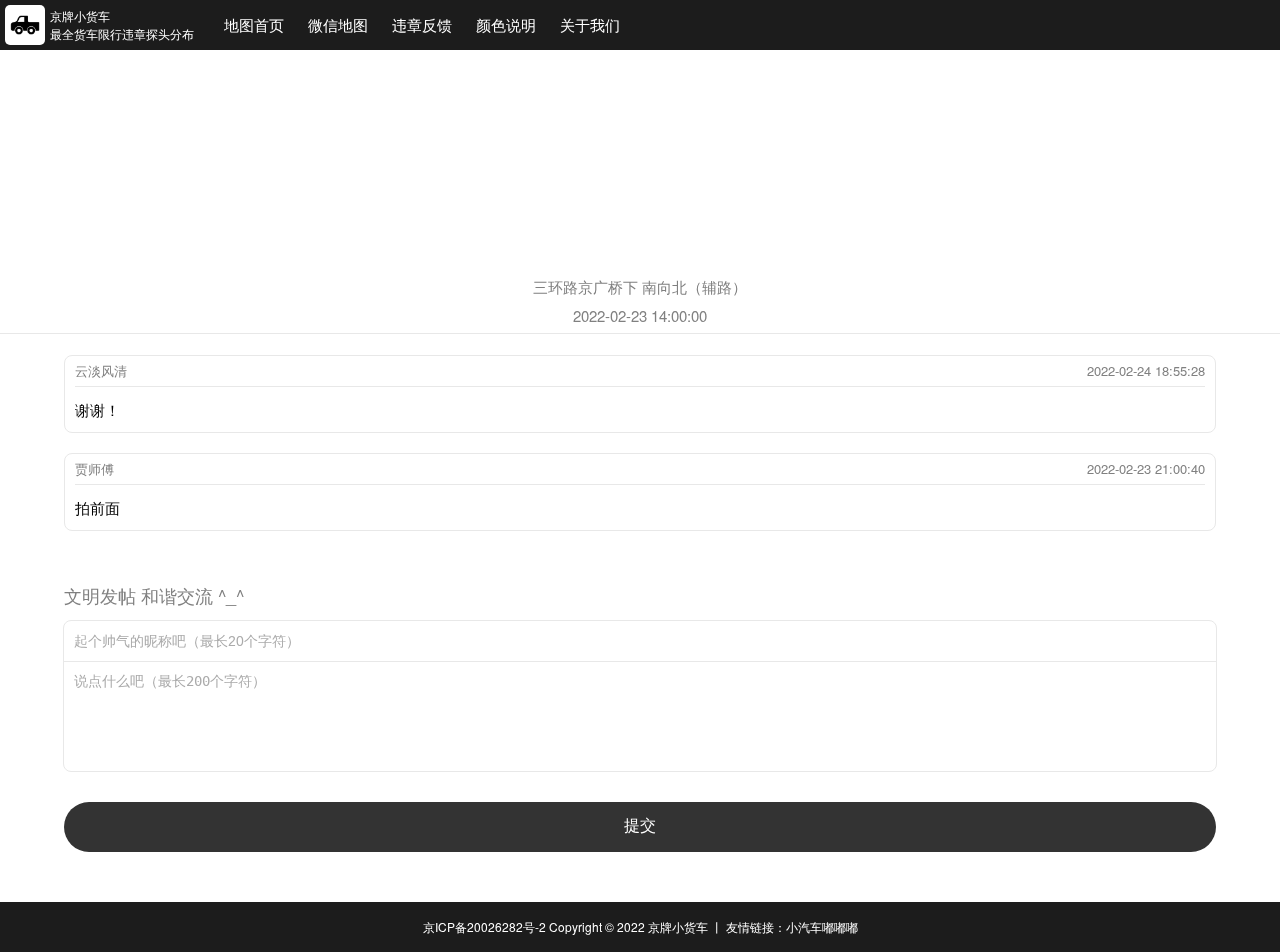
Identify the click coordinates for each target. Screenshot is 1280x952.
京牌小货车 (678, 926)
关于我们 (590, 24)
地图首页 (254, 24)
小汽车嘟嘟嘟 (822, 926)
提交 (640, 825)
